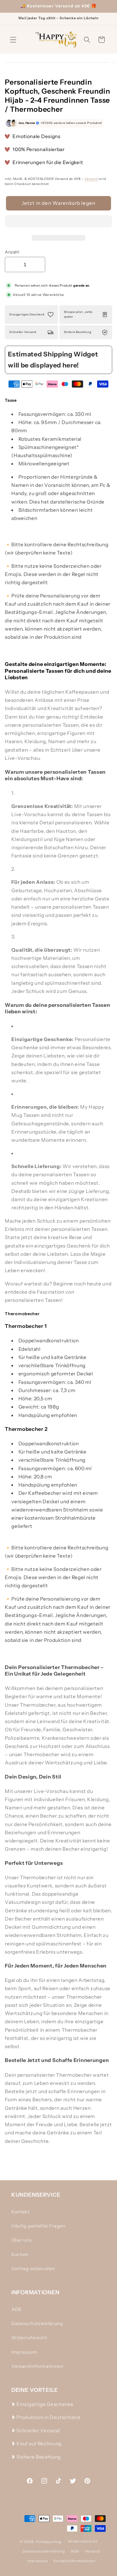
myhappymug (49, 2541)
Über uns (22, 2240)
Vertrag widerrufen (33, 2268)
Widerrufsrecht (29, 2338)
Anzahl (12, 252)
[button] (58, 222)
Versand (91, 179)
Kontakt (20, 2212)
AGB (16, 2309)
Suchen (20, 2254)
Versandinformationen (37, 2366)
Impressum (24, 2352)
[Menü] (13, 40)
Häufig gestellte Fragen (38, 2226)
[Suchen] (87, 40)
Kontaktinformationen (75, 2561)
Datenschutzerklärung (37, 2323)
